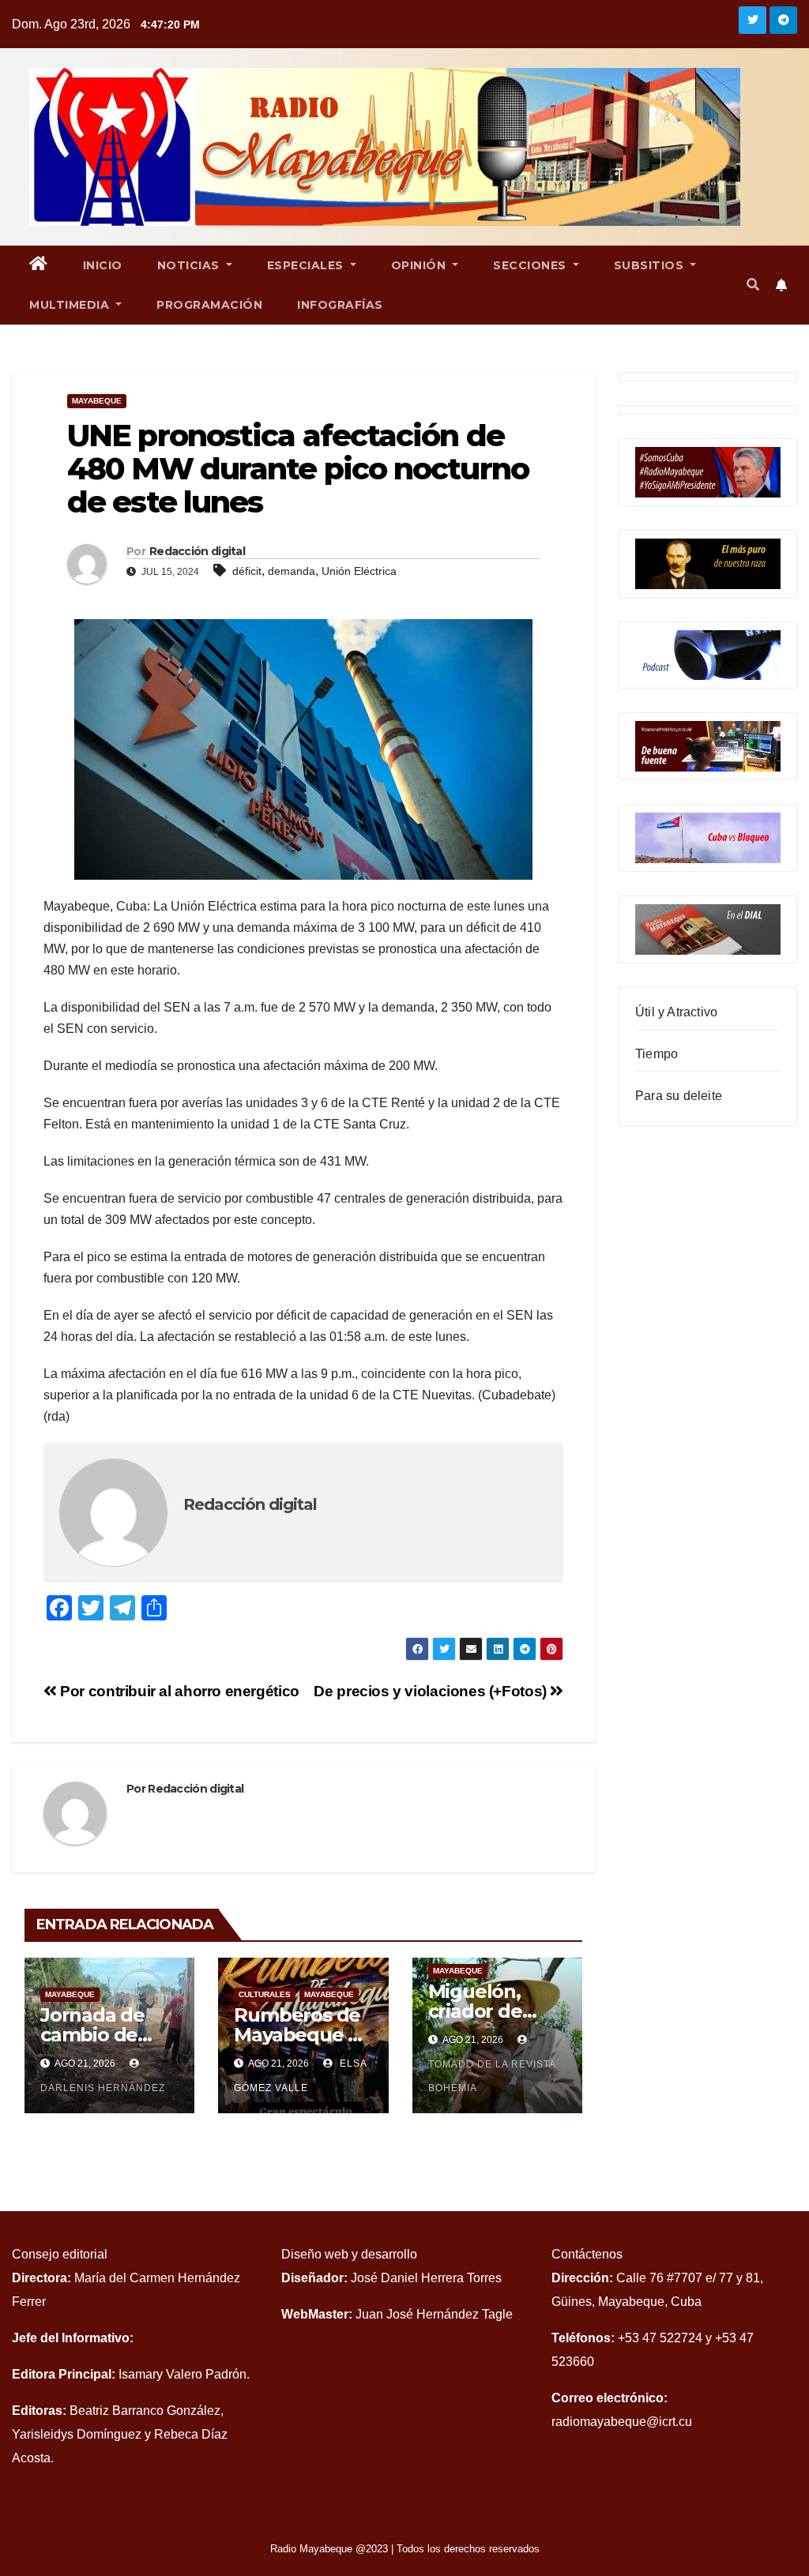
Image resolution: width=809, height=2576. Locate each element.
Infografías (340, 305)
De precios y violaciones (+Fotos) (432, 1691)
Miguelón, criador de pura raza (475, 2011)
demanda (292, 571)
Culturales (265, 1994)
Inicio (103, 265)
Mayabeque (97, 401)
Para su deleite (679, 1096)
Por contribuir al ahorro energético (178, 1691)
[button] (753, 285)
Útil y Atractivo (676, 1012)
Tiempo (657, 1054)
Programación (209, 305)
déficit (247, 571)
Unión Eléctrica (359, 571)
